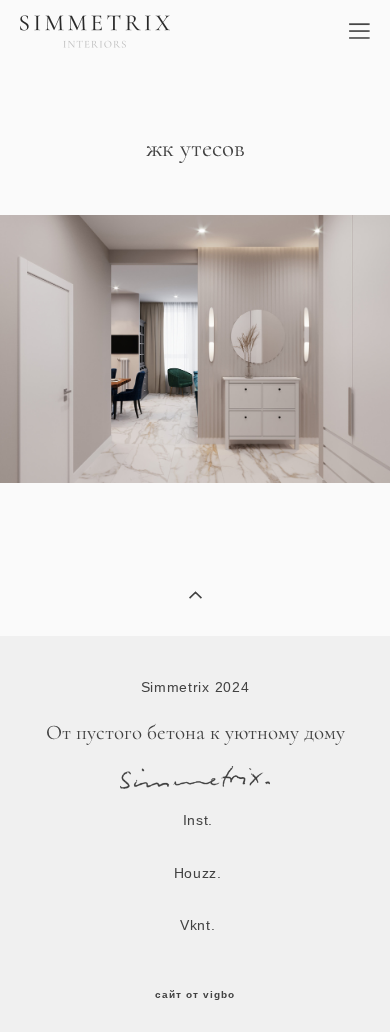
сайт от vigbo (195, 995)
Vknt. (198, 925)
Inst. (198, 820)
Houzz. (198, 873)
